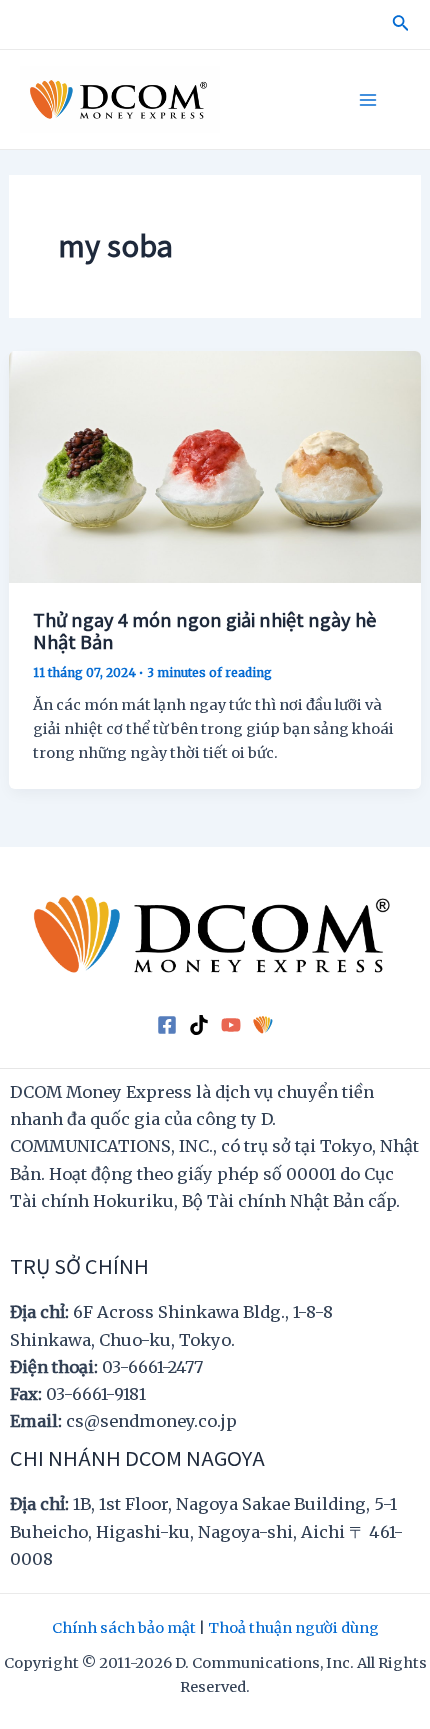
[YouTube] (231, 1024)
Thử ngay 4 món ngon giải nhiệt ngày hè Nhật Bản (204, 630)
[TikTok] (199, 1024)
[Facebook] (167, 1024)
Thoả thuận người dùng (293, 1628)
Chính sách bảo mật (124, 1628)
